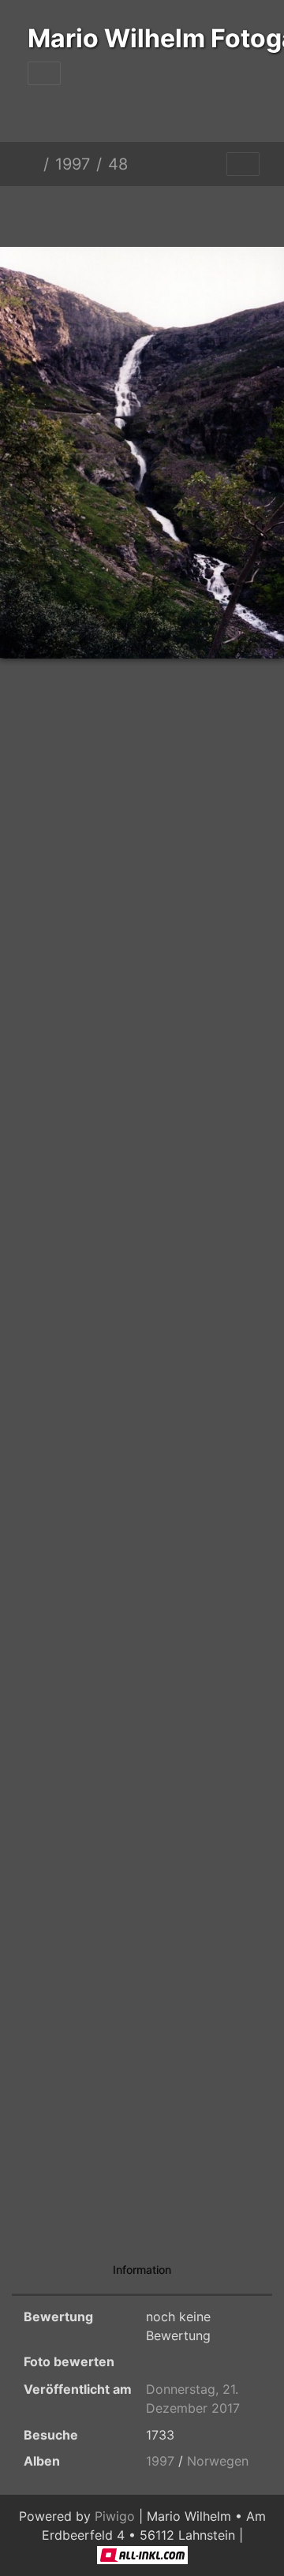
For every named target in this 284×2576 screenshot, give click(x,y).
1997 (73, 164)
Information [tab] (142, 2270)
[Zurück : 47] (62, 213)
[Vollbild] (169, 213)
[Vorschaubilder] (115, 213)
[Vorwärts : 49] (222, 213)
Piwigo (115, 2516)
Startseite (31, 164)
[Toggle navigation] (44, 73)
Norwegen (218, 2461)
